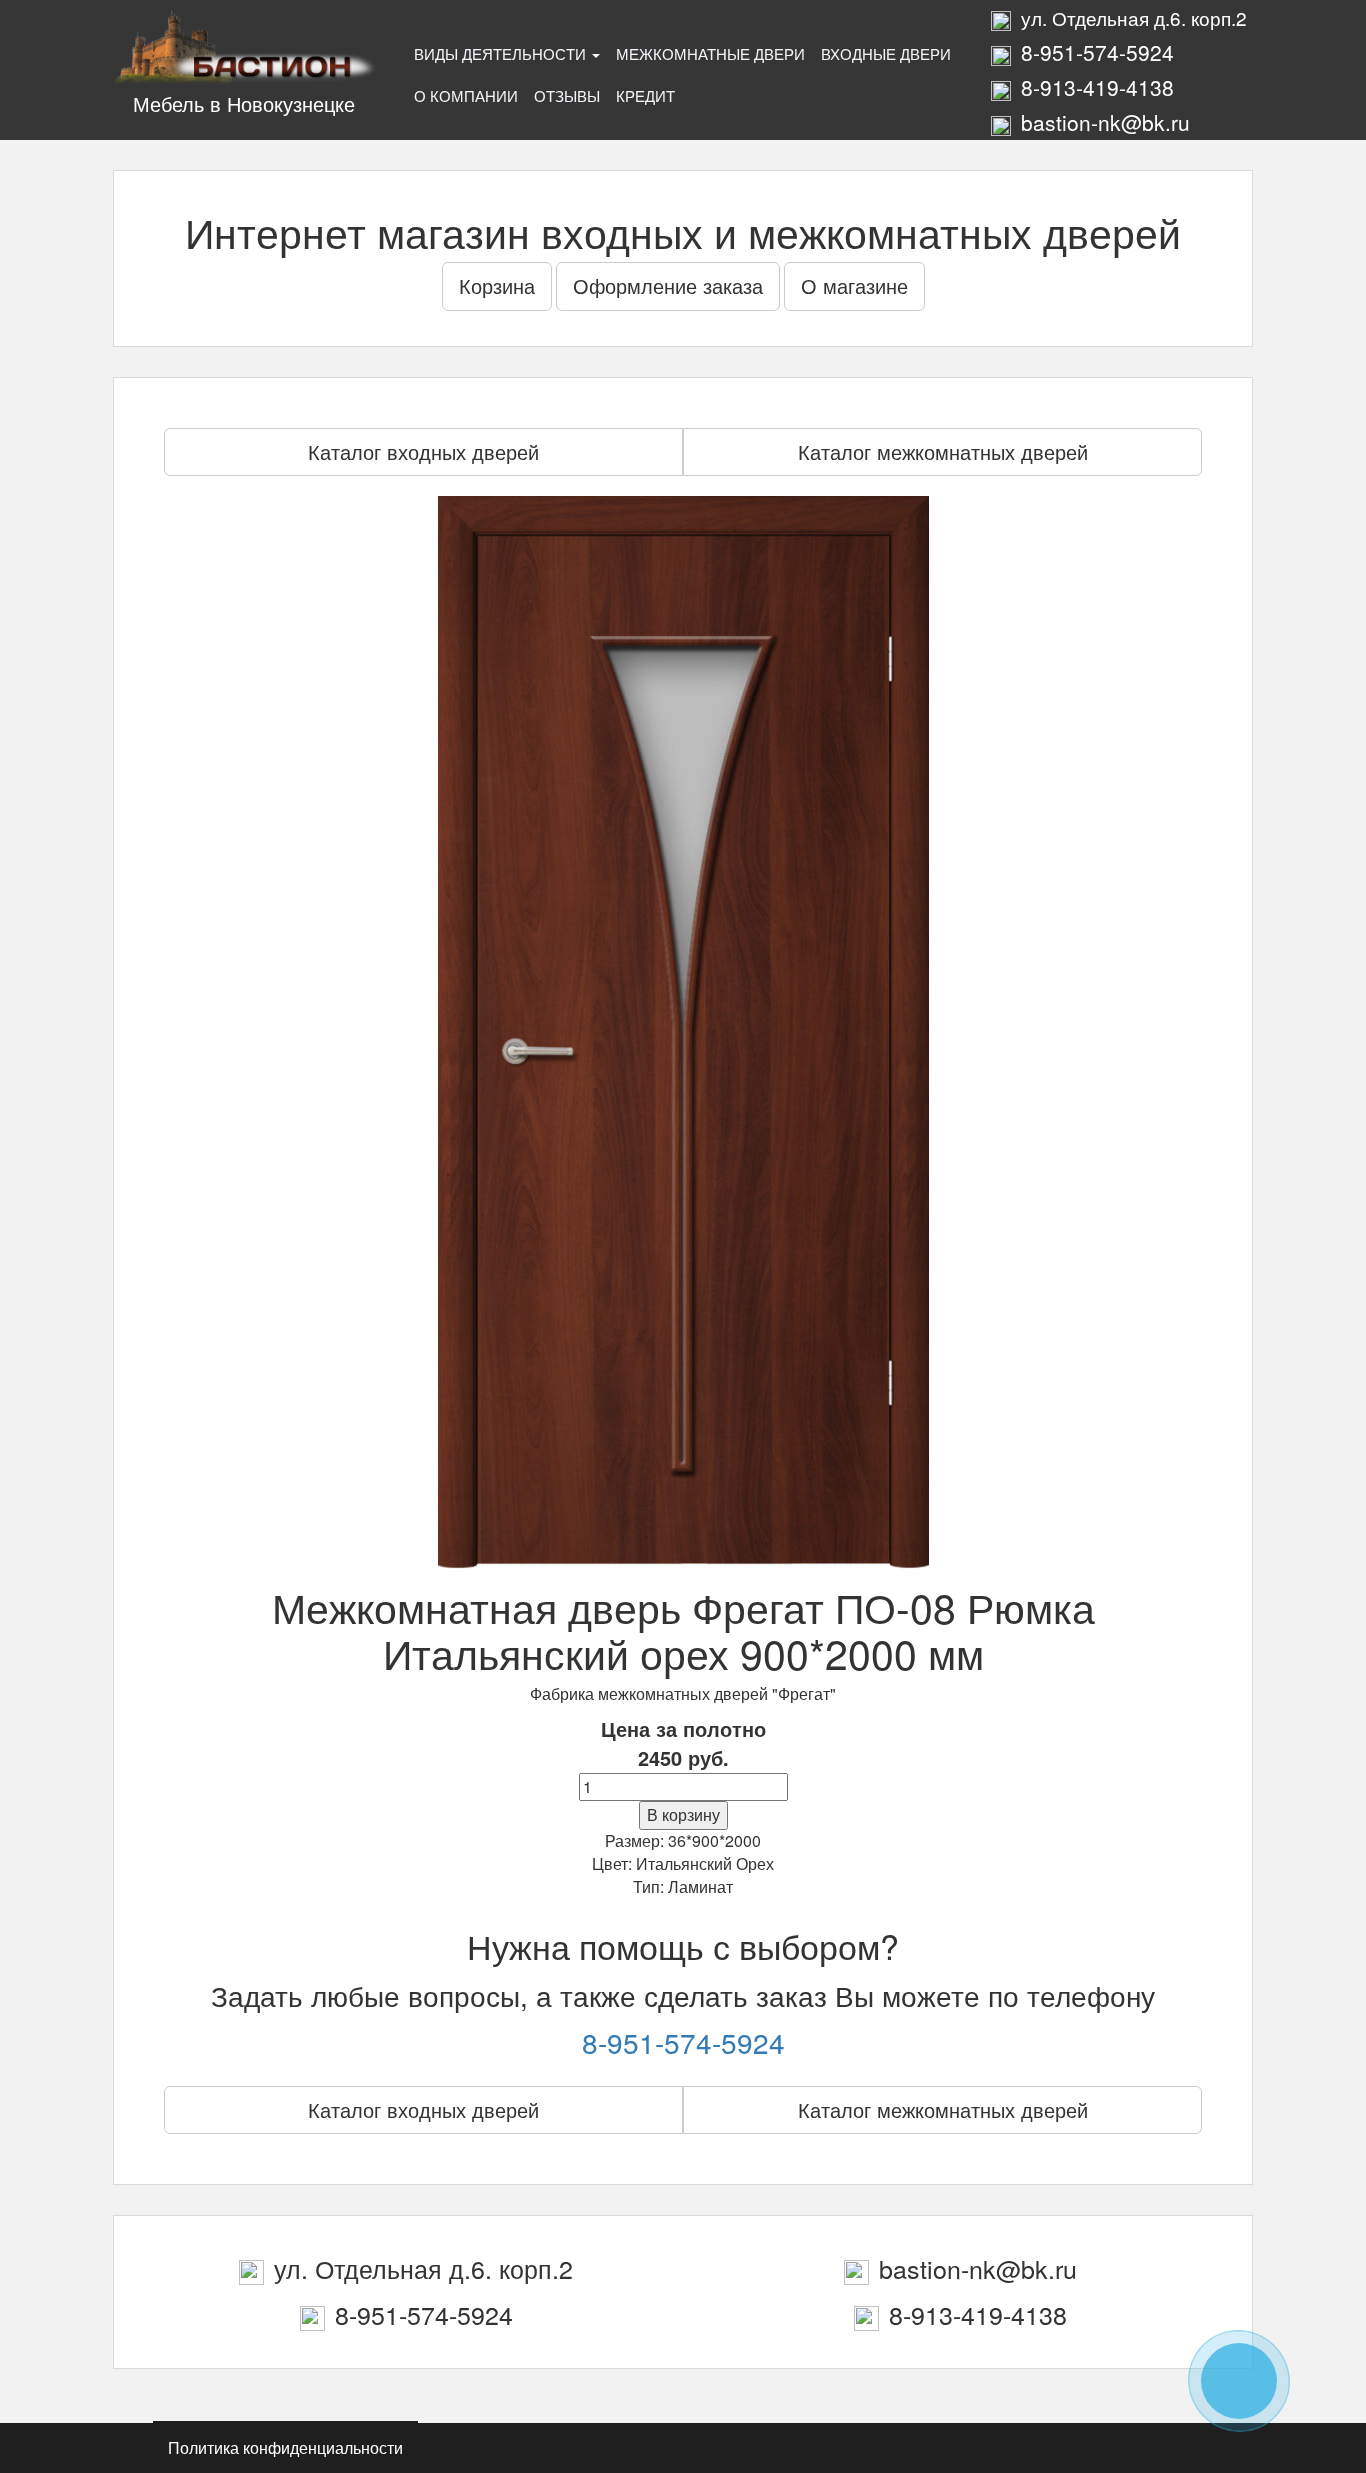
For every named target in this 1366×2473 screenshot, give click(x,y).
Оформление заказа (668, 285)
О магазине (854, 285)
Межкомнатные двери (710, 53)
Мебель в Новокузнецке (244, 103)
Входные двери (886, 53)
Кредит (645, 95)
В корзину (683, 1814)
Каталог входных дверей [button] (423, 451)
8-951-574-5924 (683, 2042)
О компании (466, 95)
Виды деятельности (502, 53)
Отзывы (567, 95)
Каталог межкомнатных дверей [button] (943, 451)
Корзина (497, 285)
